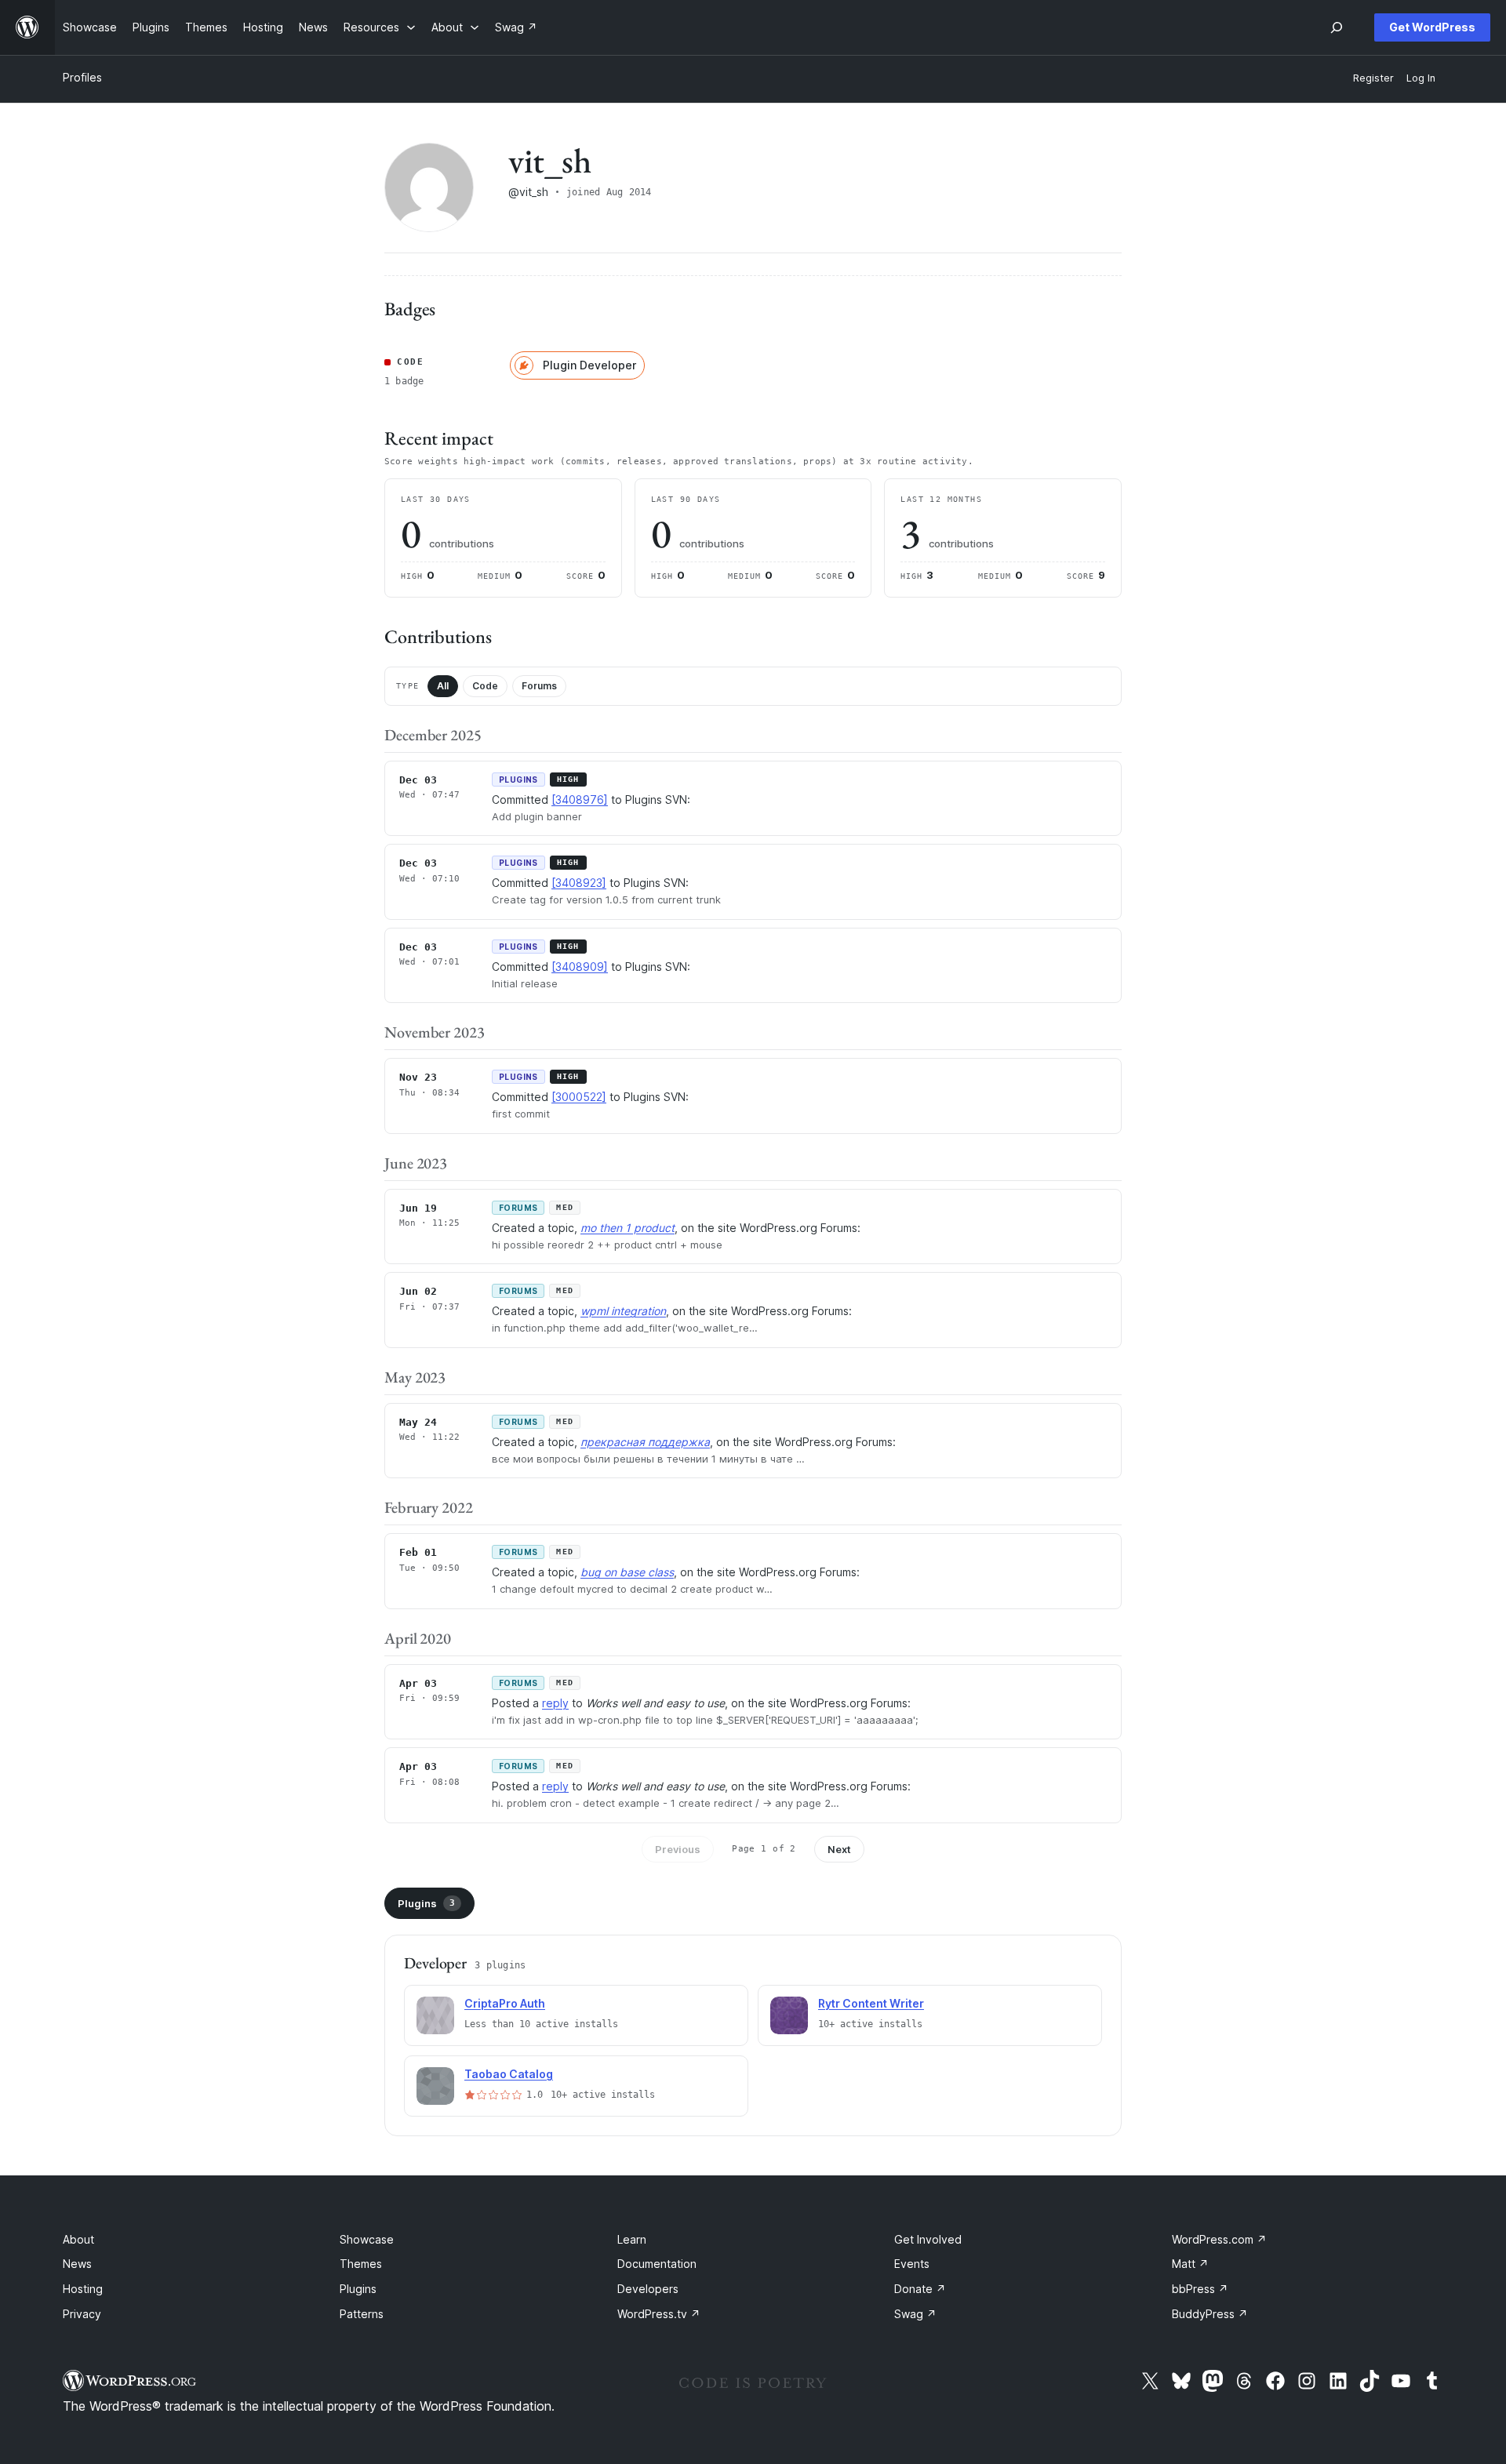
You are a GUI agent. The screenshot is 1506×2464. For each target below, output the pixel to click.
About (78, 2239)
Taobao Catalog (509, 2074)
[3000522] (579, 1097)
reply (555, 1703)
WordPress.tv (659, 2314)
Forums (539, 686)
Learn (632, 2239)
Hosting (83, 2289)
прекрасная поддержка (645, 1442)
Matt (1190, 2264)
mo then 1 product (627, 1228)
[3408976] (580, 800)
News (77, 2264)
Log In (1421, 78)
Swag (915, 2314)
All (443, 686)
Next (839, 1849)
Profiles (82, 77)
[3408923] (579, 883)
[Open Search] (1337, 27)
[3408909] (580, 967)
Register (1373, 78)
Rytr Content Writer (871, 2003)
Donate (920, 2289)
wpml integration (623, 1311)
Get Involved (928, 2239)
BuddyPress (1210, 2314)
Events (912, 2264)
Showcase (367, 2239)
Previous (678, 1849)
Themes (361, 2264)
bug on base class (627, 1572)
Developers (648, 2289)
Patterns (362, 2314)
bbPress (1200, 2289)
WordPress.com (1219, 2239)
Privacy (82, 2314)
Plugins (426, 1903)
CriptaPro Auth (505, 2003)
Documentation (657, 2264)
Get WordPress (1432, 27)
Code (485, 686)
